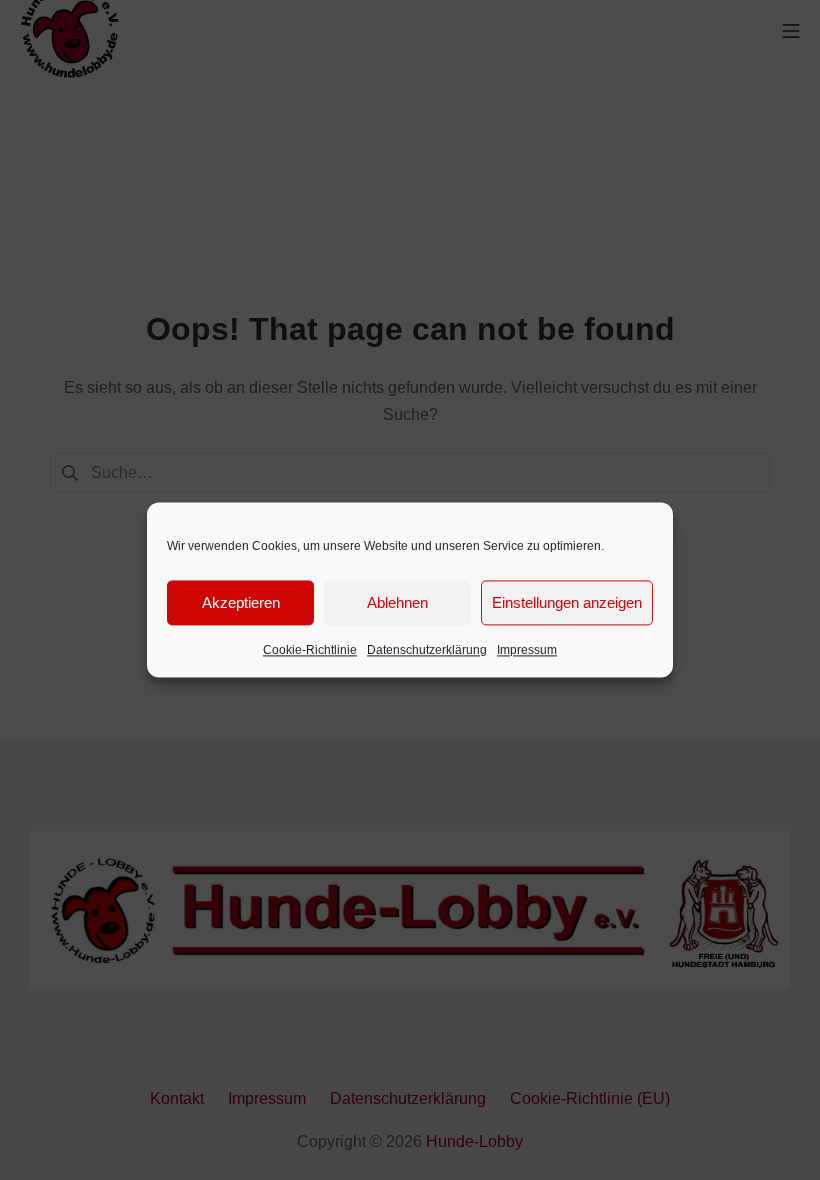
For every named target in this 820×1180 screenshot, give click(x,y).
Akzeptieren (241, 602)
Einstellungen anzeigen (567, 602)
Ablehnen (397, 602)
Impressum (527, 650)
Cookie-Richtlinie (310, 650)
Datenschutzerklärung (427, 650)
